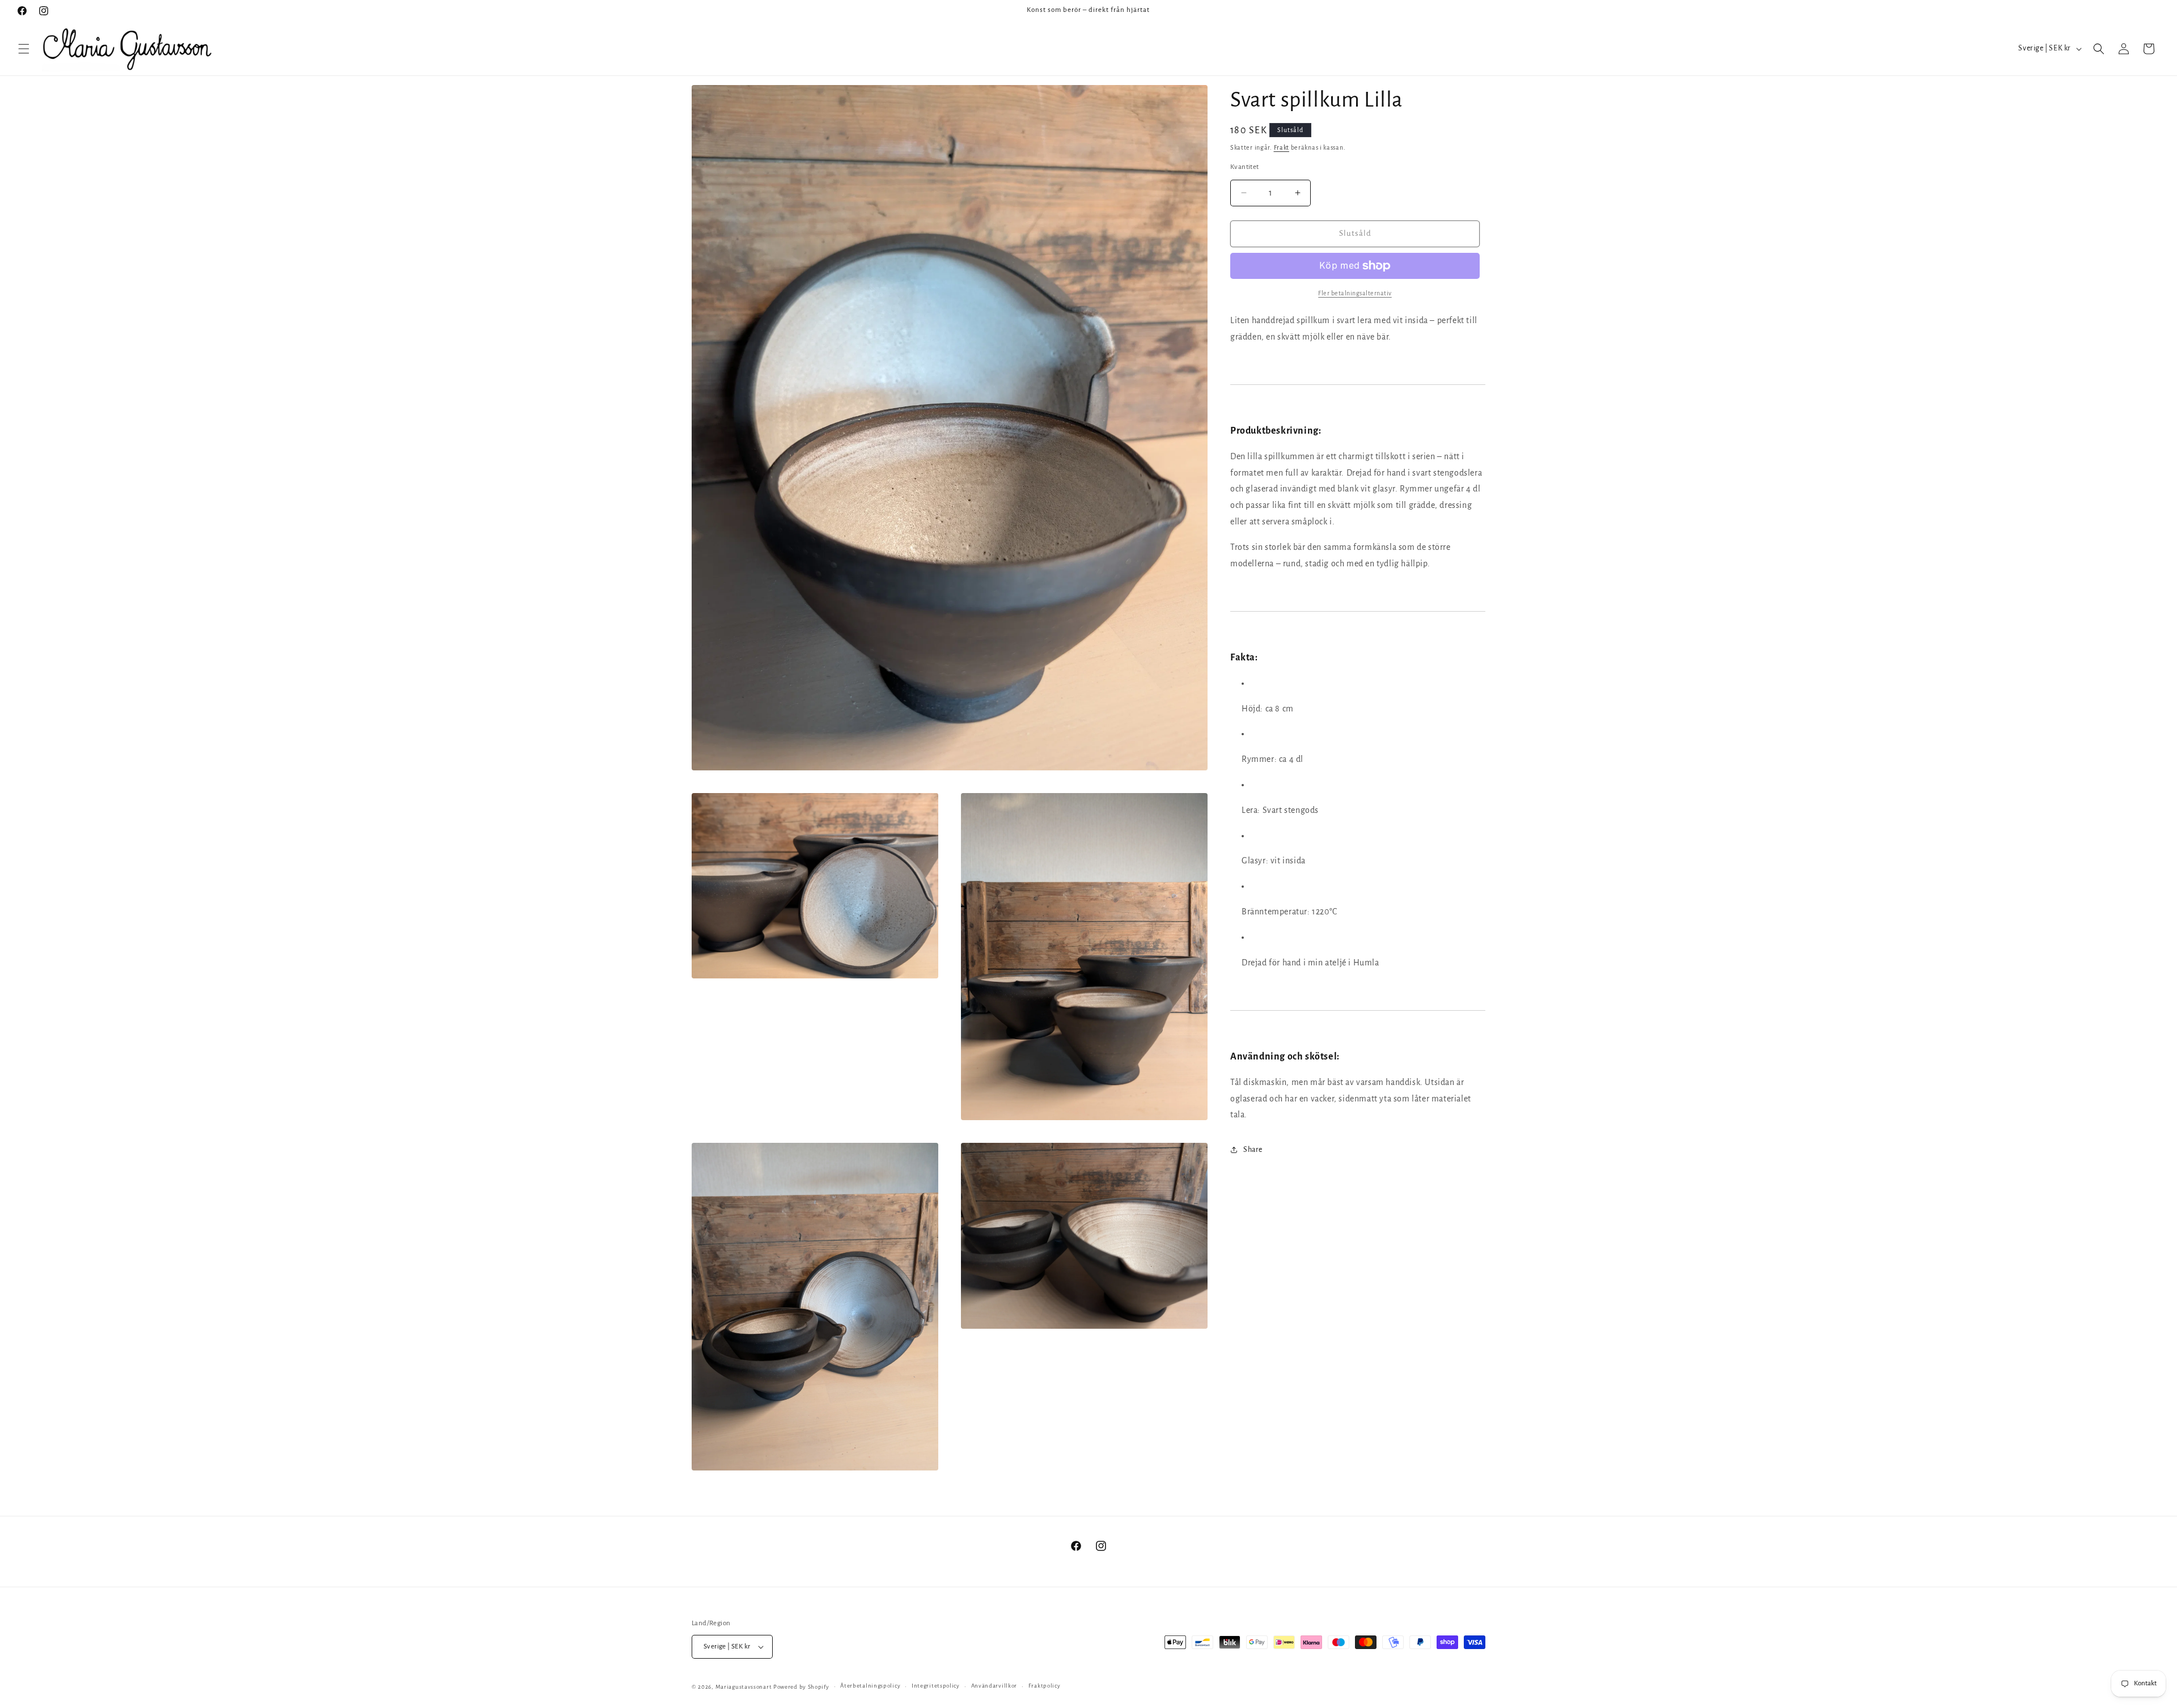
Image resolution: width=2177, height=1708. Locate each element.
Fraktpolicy (1045, 1686)
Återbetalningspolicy (870, 1686)
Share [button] (1253, 1150)
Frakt (1282, 147)
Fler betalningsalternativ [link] (1355, 293)
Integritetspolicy (936, 1686)
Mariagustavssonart (744, 1687)
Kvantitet (1245, 167)
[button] (24, 49)
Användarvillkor (994, 1686)
